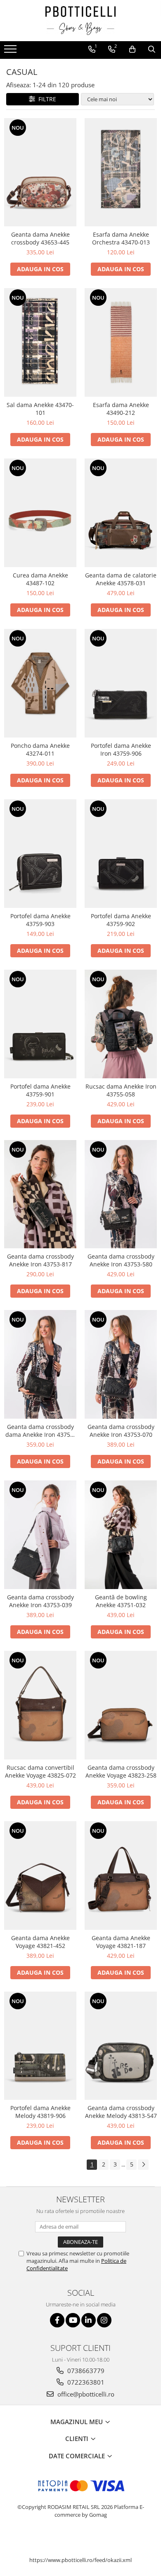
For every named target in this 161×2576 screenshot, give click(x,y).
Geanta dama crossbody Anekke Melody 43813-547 (121, 2112)
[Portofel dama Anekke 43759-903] (40, 854)
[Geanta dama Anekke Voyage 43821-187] (121, 1876)
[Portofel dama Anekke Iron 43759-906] (121, 683)
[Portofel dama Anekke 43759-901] (40, 1024)
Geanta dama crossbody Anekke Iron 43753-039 (40, 1601)
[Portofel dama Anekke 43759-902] (121, 854)
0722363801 (85, 2382)
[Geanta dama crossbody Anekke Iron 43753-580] (121, 1194)
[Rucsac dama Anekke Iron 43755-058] (121, 1024)
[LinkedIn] (89, 2320)
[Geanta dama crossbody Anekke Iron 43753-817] (40, 1194)
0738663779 (85, 2371)
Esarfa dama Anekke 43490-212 (121, 409)
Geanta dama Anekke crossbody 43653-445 (40, 238)
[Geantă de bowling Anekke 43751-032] (121, 1535)
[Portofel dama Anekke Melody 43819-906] (40, 2046)
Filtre (46, 99)
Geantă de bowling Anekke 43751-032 (121, 1601)
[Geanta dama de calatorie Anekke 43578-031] (121, 513)
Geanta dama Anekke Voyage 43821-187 (121, 1942)
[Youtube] (73, 2320)
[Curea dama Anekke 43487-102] (40, 513)
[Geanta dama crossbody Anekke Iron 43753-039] (40, 1535)
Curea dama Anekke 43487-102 (40, 579)
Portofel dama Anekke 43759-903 (40, 920)
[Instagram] (104, 2320)
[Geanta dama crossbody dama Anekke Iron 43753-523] (40, 1364)
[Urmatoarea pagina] (143, 2165)
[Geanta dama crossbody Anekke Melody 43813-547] (121, 2046)
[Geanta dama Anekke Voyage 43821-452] (40, 1876)
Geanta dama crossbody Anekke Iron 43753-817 (40, 1260)
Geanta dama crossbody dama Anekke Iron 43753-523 (40, 1431)
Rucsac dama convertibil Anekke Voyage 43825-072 (40, 1771)
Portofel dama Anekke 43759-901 (40, 1090)
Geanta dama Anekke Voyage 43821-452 (40, 1942)
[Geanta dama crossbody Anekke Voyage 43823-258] (121, 1705)
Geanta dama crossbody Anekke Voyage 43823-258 (121, 1771)
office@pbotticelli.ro (85, 2394)
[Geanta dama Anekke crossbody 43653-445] (40, 172)
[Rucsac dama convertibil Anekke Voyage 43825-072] (40, 1705)
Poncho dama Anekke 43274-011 (40, 749)
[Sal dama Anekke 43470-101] (40, 342)
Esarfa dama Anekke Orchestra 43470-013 (121, 238)
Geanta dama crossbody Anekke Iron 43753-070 (121, 1431)
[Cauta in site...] (152, 49)
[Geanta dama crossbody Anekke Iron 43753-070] (121, 1364)
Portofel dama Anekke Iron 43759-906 (121, 749)
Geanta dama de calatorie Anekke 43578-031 (121, 579)
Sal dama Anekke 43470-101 (40, 409)
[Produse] (11, 51)
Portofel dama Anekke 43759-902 (121, 920)
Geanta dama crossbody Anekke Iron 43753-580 (121, 1260)
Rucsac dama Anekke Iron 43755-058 (121, 1090)
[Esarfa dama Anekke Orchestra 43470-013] (121, 172)
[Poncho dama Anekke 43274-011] (40, 683)
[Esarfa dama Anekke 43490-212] (121, 342)
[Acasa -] (80, 21)
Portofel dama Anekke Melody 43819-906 (40, 2112)
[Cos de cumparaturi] (132, 49)
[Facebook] (57, 2320)
